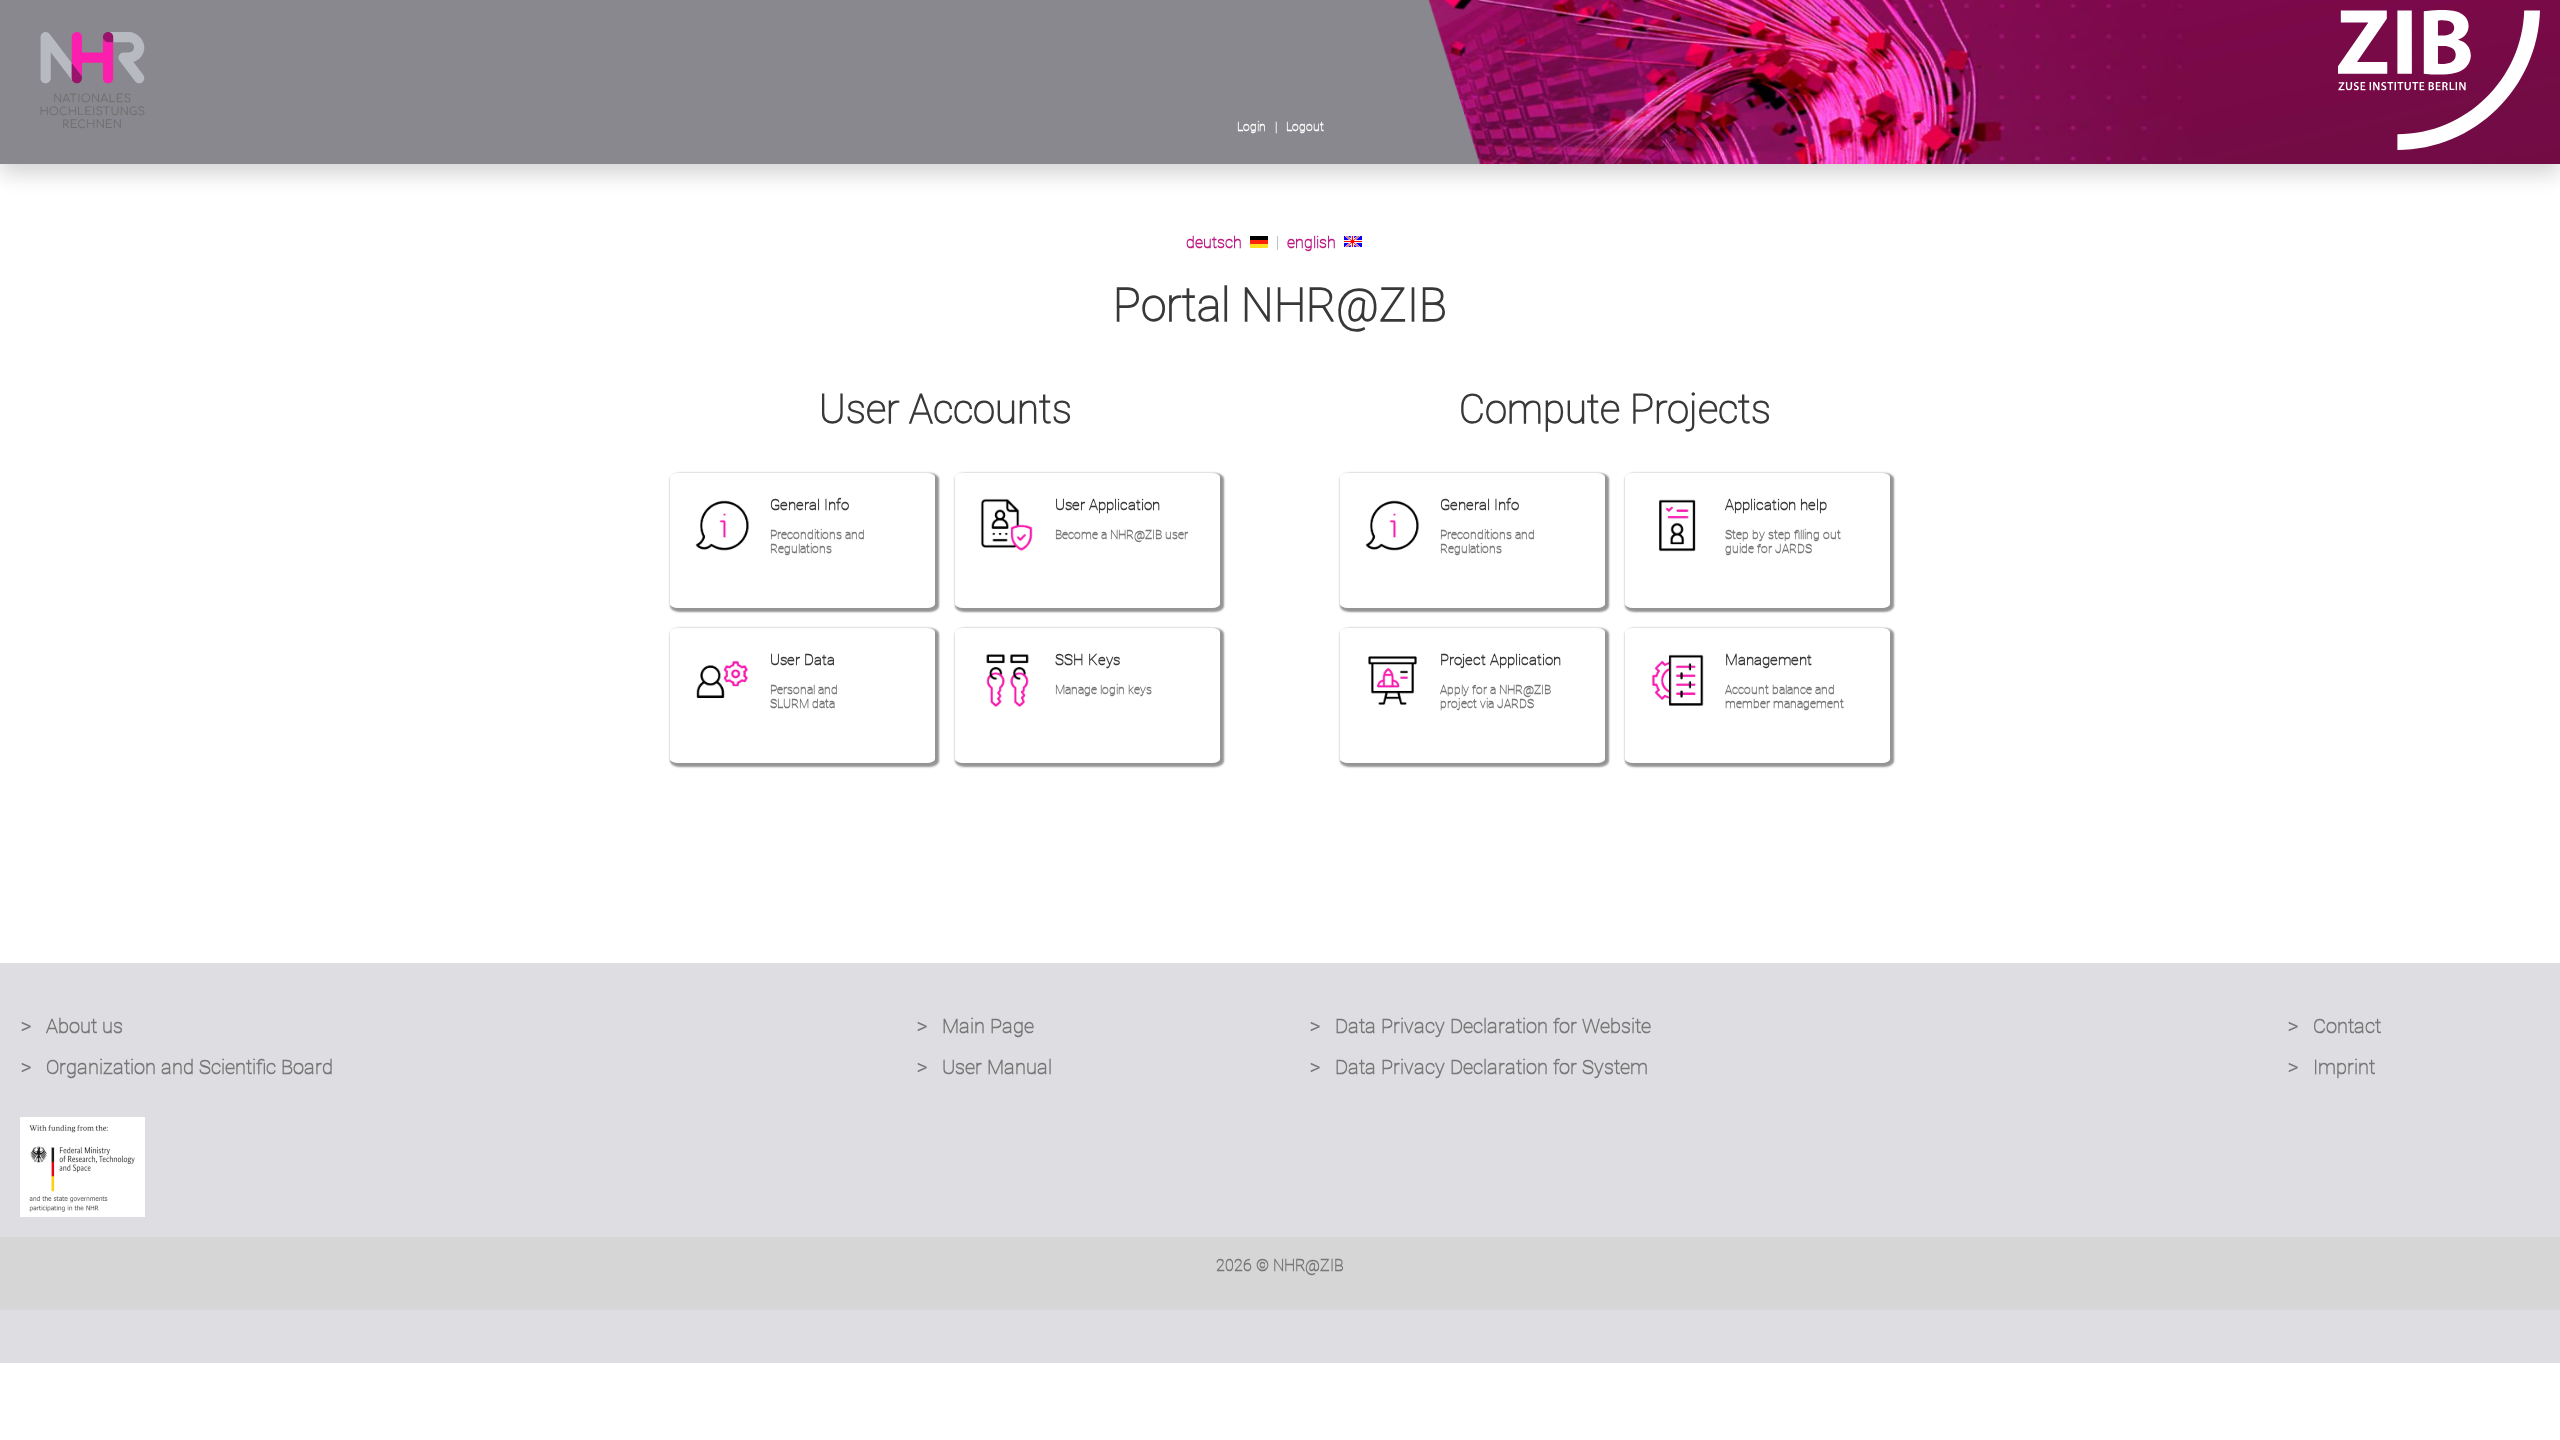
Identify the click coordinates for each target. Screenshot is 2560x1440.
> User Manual (984, 1067)
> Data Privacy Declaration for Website (1480, 1026)
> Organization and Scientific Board (177, 1067)
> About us (72, 1026)
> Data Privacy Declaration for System (1479, 1067)
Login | (1260, 127)
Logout (1305, 127)
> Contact (2334, 1026)
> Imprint (2331, 1067)
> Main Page (975, 1026)
